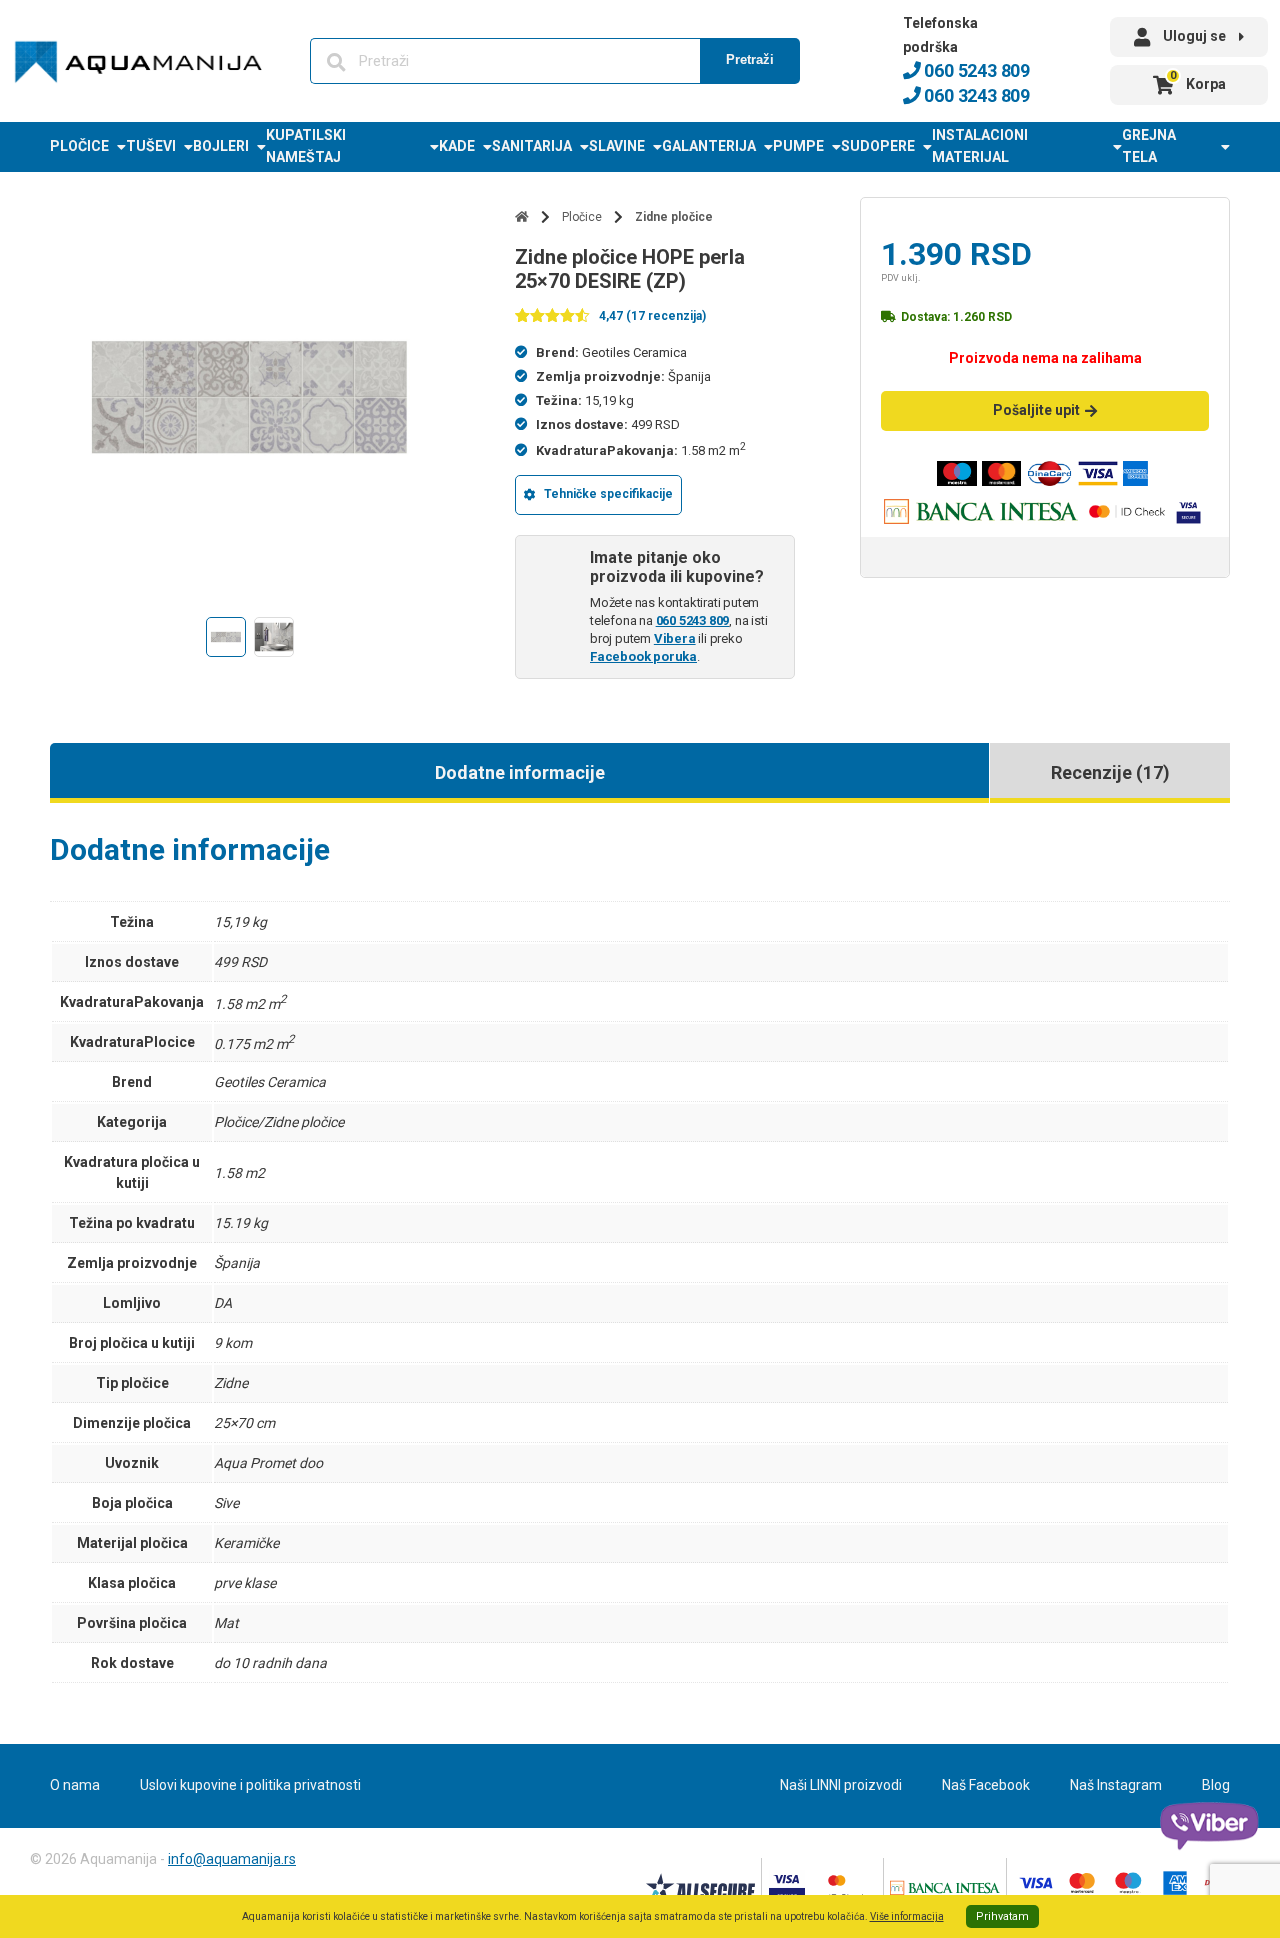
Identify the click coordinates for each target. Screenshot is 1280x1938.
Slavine (617, 146)
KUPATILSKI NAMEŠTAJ (306, 146)
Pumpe (798, 146)
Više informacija (907, 1916)
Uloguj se (1194, 36)
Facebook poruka (643, 656)
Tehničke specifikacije (608, 494)
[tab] (519, 773)
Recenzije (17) (1110, 772)
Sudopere (878, 146)
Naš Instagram (1116, 1785)
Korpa (1198, 80)
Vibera (675, 638)
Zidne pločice (674, 217)
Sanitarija (532, 146)
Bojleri (221, 146)
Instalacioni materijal (980, 146)
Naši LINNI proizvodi (841, 1785)
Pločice (79, 146)
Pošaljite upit (1036, 410)
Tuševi (151, 146)
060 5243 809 (975, 70)
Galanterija (709, 146)
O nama (75, 1785)
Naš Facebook (986, 1785)
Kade (457, 146)
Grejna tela (1149, 146)
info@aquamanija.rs (232, 1859)
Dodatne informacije (520, 772)
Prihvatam (1002, 1916)
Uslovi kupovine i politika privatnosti (250, 1785)
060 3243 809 (975, 95)
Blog (1216, 1785)
